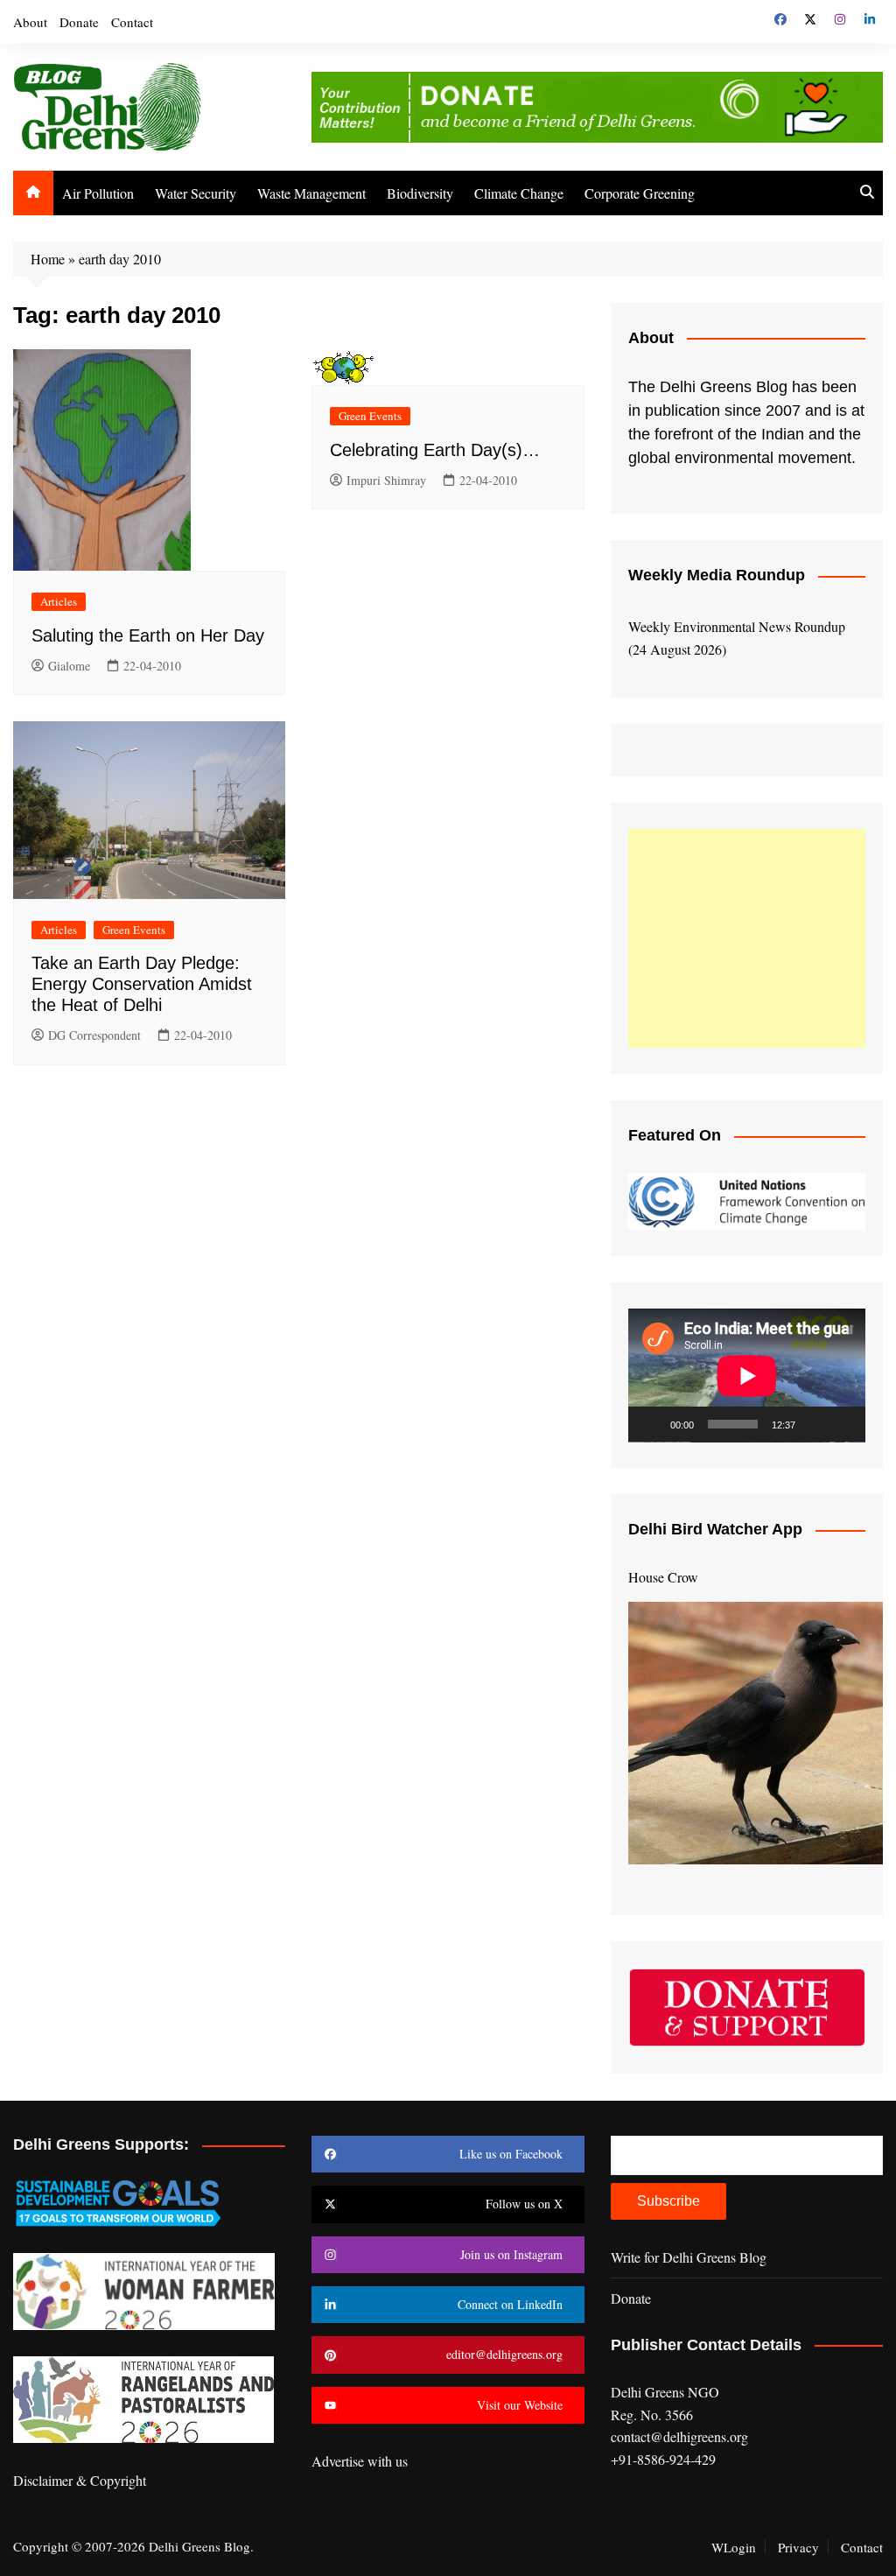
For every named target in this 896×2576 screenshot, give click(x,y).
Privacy (798, 2547)
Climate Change (519, 193)
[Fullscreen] (843, 1424)
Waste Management (311, 193)
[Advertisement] (747, 938)
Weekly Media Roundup (717, 575)
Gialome (69, 666)
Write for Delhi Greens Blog (689, 2257)
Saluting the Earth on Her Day (148, 635)
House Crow (663, 1577)
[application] (747, 1376)
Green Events (370, 416)
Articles (59, 601)
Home (48, 259)
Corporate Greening (640, 193)
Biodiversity (420, 193)
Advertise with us (360, 2461)
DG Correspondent (94, 1035)
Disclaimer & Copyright (80, 2480)
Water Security (196, 193)
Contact (132, 22)
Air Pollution (98, 193)
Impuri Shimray (386, 480)
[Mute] (815, 1424)
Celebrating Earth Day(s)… (435, 450)
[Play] (651, 1424)
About (30, 22)
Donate (79, 22)
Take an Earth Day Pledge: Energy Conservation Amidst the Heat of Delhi (142, 984)
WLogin (734, 2547)
